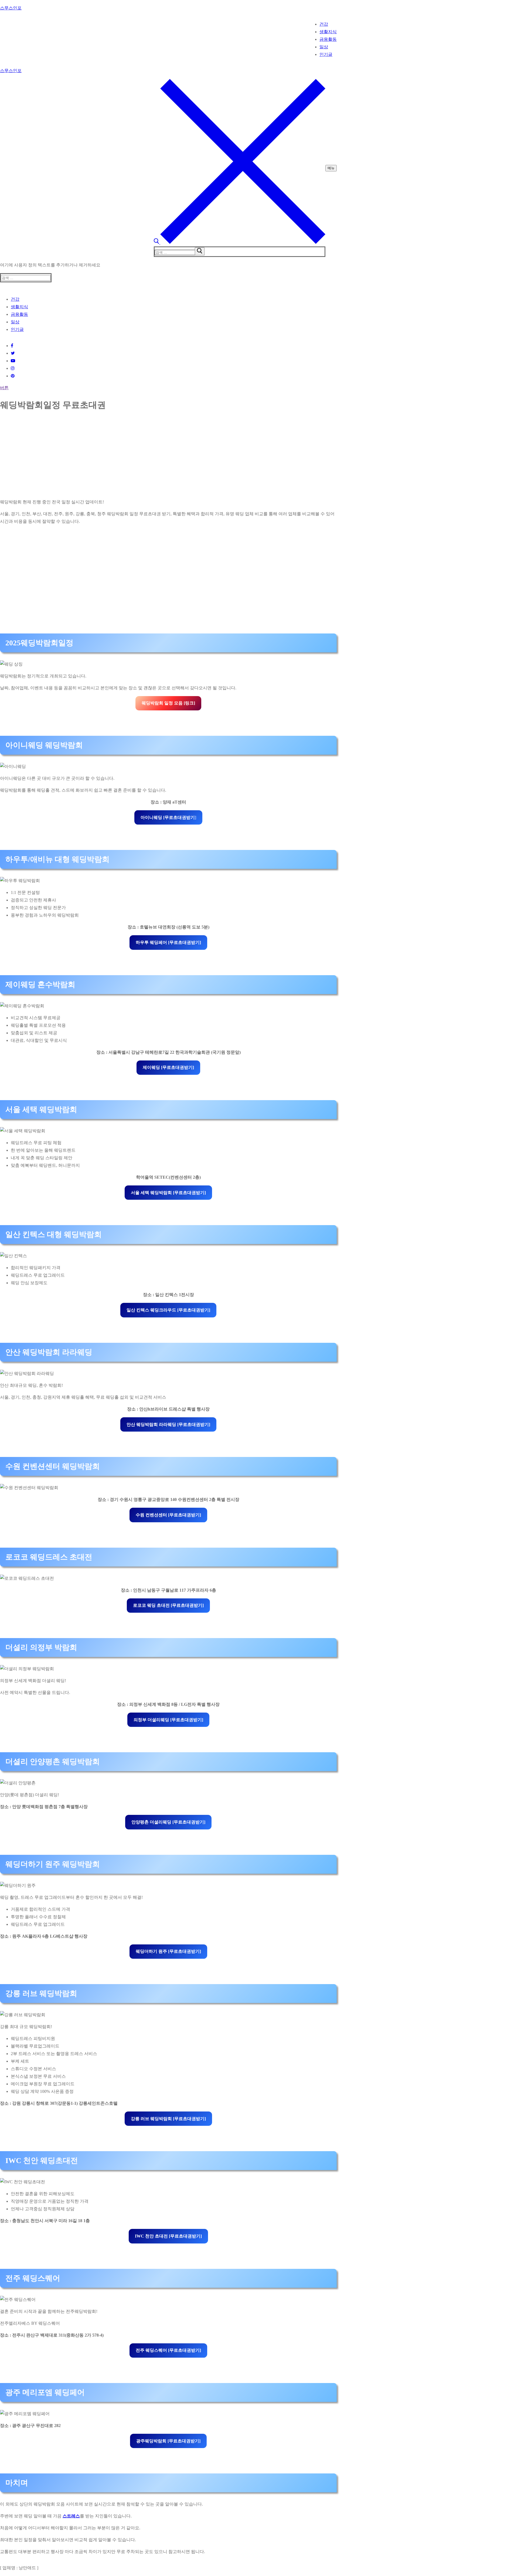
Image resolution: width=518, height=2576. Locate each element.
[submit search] (200, 251)
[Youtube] (13, 361)
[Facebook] (12, 346)
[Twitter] (13, 353)
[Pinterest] (13, 376)
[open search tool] (240, 243)
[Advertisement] (162, 456)
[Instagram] (13, 368)
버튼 (4, 388)
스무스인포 (11, 8)
